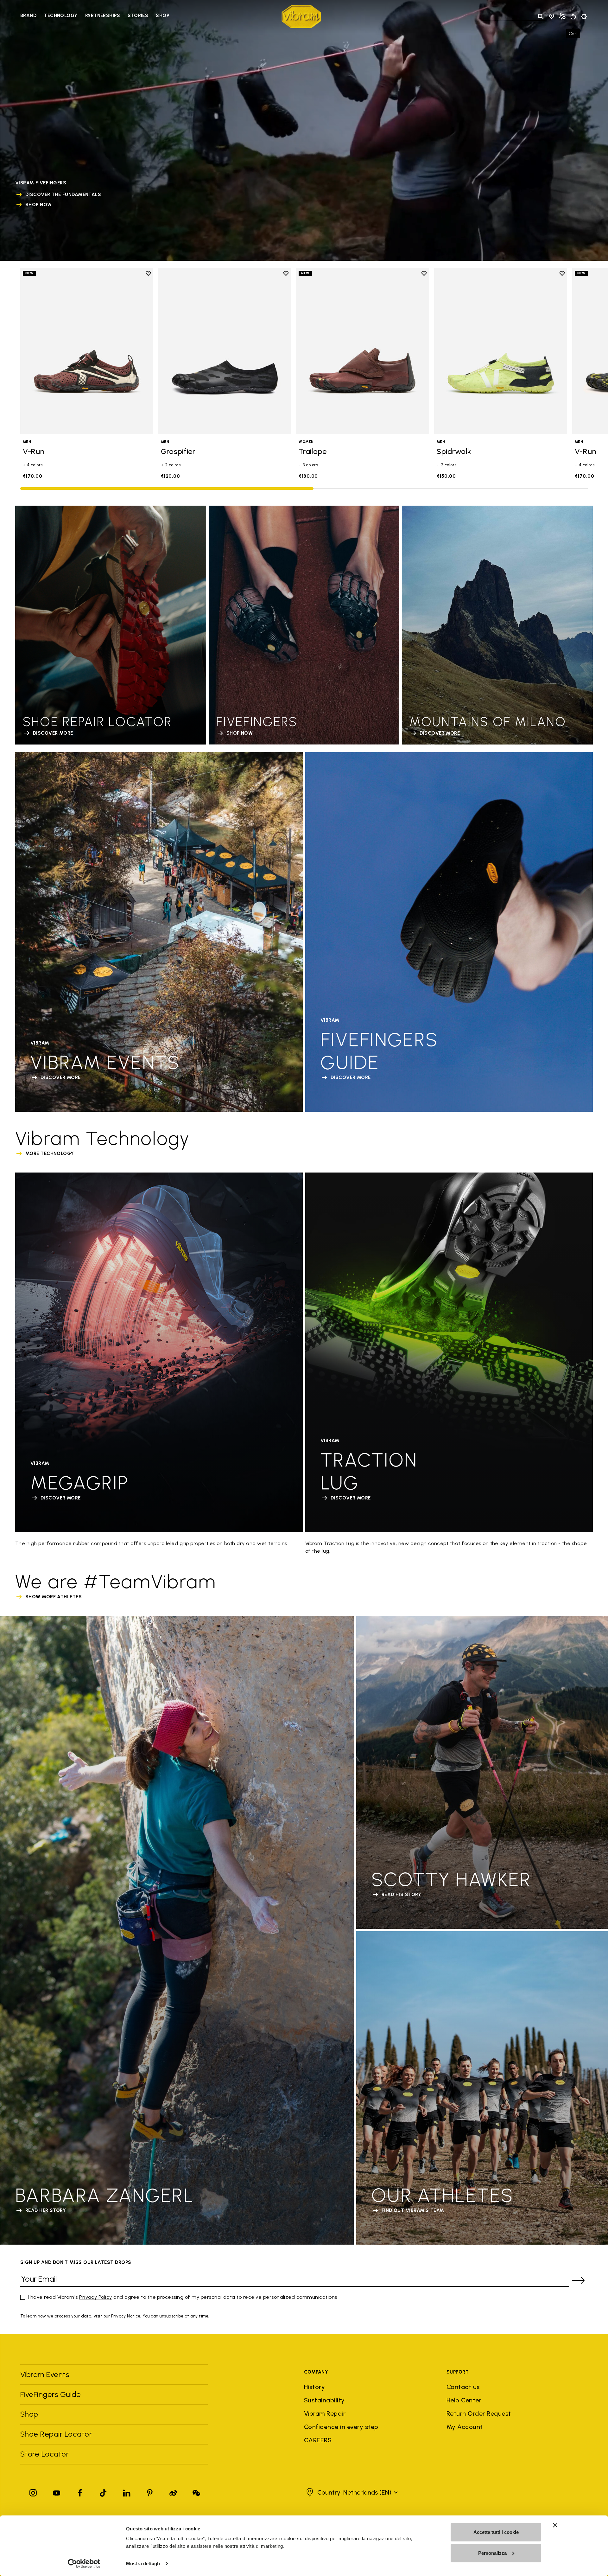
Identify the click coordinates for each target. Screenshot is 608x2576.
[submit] (578, 2280)
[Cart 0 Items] (573, 17)
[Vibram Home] (301, 17)
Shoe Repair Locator (56, 2434)
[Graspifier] (225, 352)
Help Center (464, 2400)
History (314, 2387)
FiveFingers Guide (52, 2394)
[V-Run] (87, 352)
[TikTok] (103, 2492)
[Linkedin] (127, 2492)
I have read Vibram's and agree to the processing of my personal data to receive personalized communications (183, 2297)
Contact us (463, 2387)
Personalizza (492, 2553)
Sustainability (324, 2400)
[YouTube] (57, 2492)
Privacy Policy (96, 2297)
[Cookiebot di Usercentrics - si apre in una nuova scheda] (84, 2564)
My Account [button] (465, 2427)
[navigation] (95, 16)
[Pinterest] (150, 2492)
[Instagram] (33, 2492)
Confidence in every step (341, 2427)
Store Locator (44, 2454)
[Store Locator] (552, 16)
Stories (138, 16)
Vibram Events (45, 2374)
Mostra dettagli (143, 2563)
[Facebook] (80, 2492)
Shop (162, 16)
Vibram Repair (325, 2413)
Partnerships (103, 16)
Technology (61, 16)
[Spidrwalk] (501, 352)
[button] (351, 2492)
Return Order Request (479, 2413)
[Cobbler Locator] (562, 16)
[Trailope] (363, 352)
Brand (28, 16)
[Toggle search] (541, 16)
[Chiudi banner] (555, 2525)
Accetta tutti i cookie (496, 2532)
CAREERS (318, 2440)
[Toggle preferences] (584, 16)
